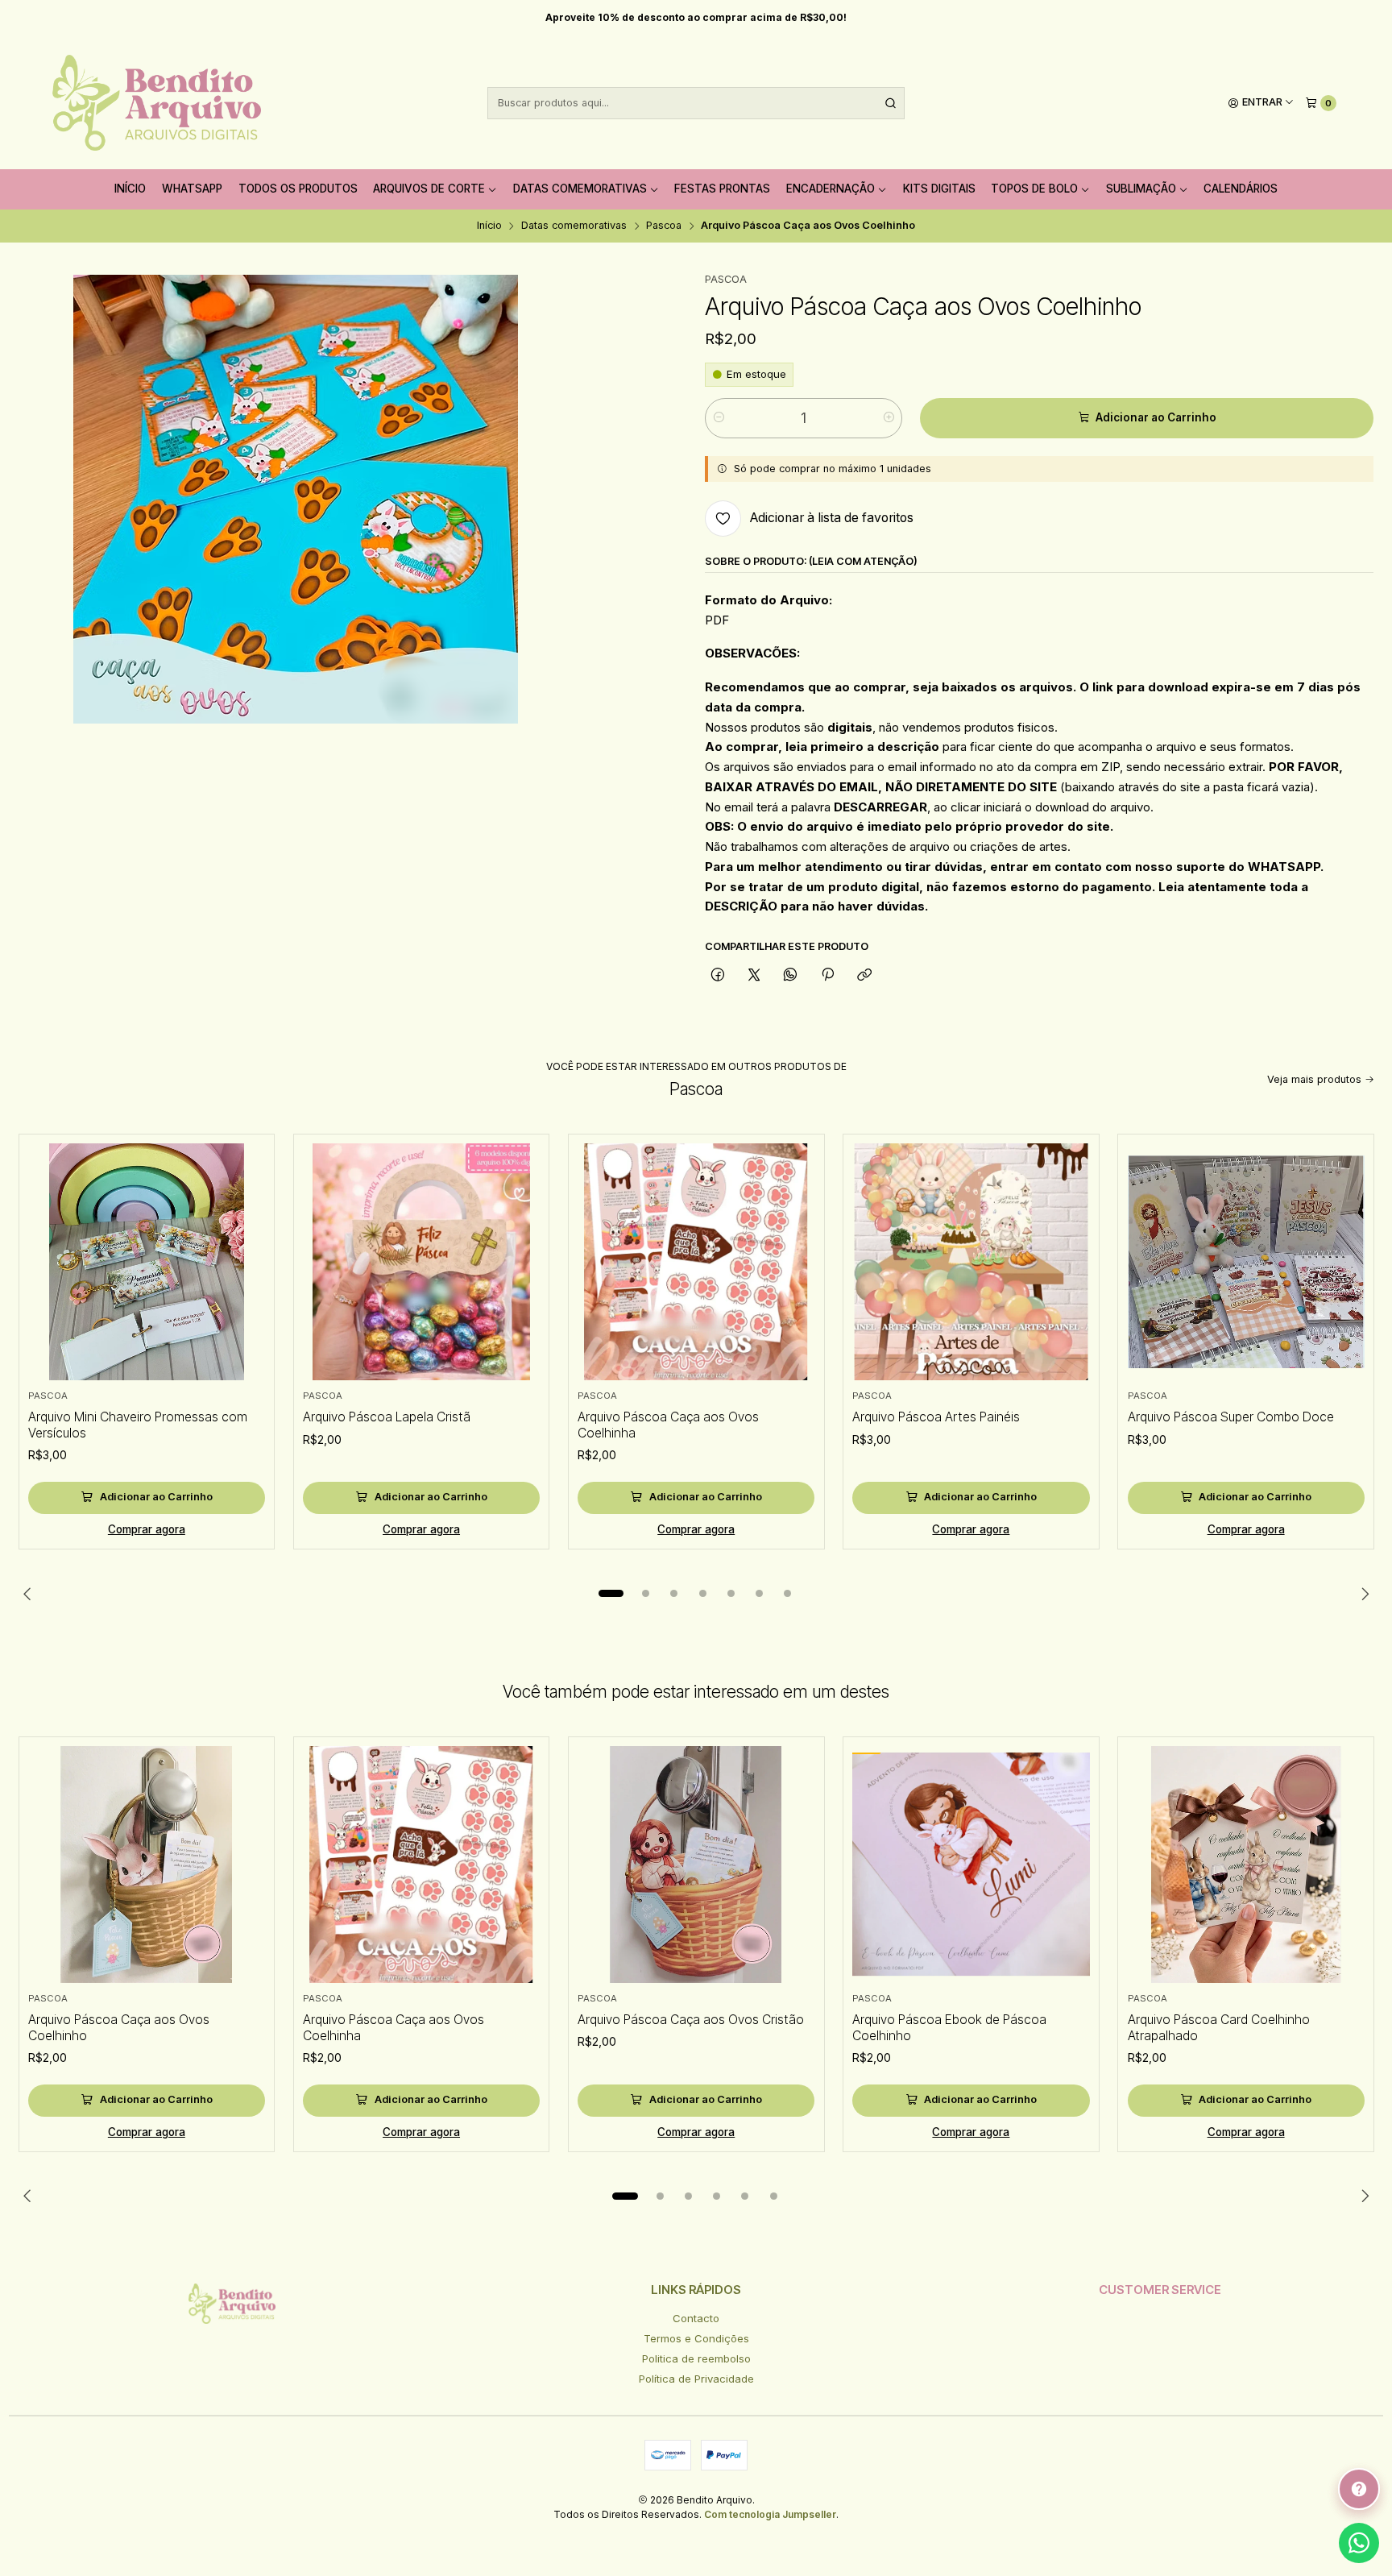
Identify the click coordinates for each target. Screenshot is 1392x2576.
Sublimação (1141, 189)
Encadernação (831, 189)
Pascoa (664, 226)
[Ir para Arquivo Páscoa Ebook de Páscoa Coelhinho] (971, 1865)
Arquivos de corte (429, 189)
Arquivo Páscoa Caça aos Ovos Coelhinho (119, 2028)
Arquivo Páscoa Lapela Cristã (387, 1417)
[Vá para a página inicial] (157, 103)
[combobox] (696, 103)
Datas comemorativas (580, 189)
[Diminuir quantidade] (718, 418)
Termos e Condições (696, 2338)
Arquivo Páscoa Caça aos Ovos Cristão (691, 2020)
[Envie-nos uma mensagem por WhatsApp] (1359, 2543)
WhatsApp (192, 189)
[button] (611, 1594)
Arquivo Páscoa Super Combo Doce (1231, 1417)
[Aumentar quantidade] (889, 418)
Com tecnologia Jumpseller (770, 2514)
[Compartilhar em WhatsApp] (791, 975)
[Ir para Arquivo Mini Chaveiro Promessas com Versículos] (147, 1262)
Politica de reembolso (696, 2358)
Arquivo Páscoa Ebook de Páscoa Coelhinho (949, 2028)
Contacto (696, 2318)
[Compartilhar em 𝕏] (754, 975)
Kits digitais (939, 189)
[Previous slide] (31, 1594)
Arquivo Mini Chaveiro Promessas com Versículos (138, 1425)
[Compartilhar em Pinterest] (827, 975)
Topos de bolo (1034, 189)
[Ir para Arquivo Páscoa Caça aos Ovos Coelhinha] (696, 1262)
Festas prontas (722, 189)
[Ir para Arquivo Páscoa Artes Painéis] (971, 1262)
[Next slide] (1362, 1594)
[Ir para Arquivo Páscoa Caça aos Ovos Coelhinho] (147, 1865)
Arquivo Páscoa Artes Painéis (936, 1417)
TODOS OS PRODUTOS (298, 189)
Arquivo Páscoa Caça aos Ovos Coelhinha (668, 1425)
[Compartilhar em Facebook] (717, 975)
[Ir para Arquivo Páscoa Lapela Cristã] (421, 1262)
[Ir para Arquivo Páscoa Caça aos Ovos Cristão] (696, 1865)
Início (130, 189)
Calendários (1241, 189)
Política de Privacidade (696, 2379)
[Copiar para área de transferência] (864, 975)
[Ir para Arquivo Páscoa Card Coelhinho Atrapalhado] (1246, 1865)
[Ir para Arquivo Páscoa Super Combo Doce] (1246, 1262)
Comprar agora (147, 1529)
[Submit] (891, 103)
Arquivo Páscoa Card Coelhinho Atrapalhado (1219, 2028)
